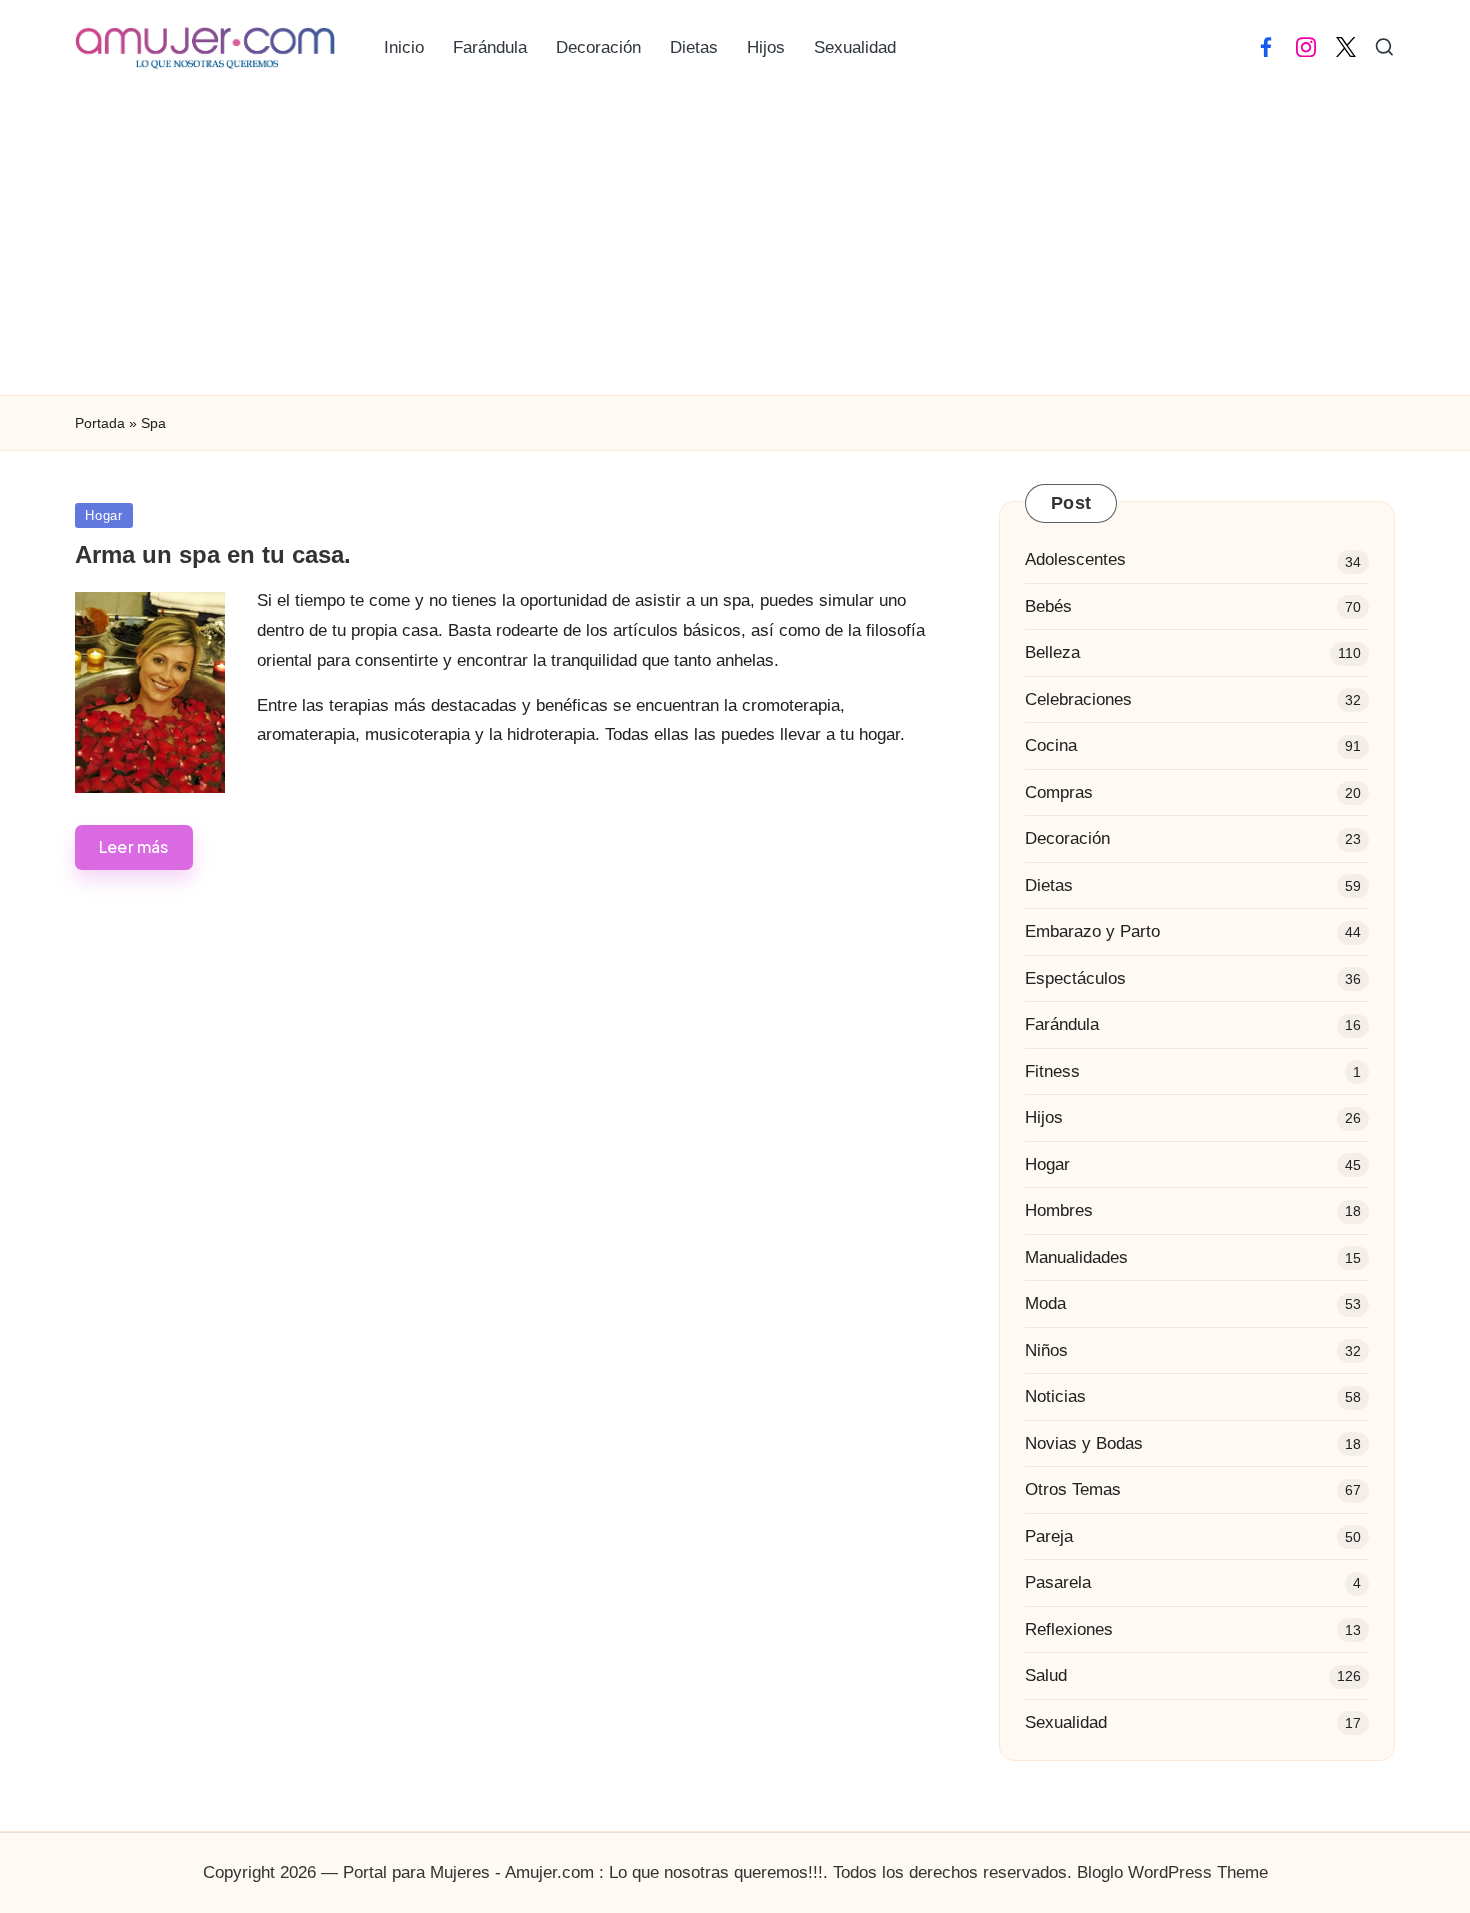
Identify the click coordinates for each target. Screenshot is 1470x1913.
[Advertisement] (735, 245)
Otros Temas (1073, 1489)
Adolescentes (1075, 559)
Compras (1059, 792)
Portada (100, 423)
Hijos (1044, 1117)
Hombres (1059, 1210)
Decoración (1067, 838)
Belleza (1052, 652)
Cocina (1051, 745)
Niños (1046, 1350)
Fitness (1052, 1071)
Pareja (1049, 1536)
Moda (1045, 1303)
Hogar (104, 515)
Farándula (1062, 1024)
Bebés (1048, 606)
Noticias (1055, 1396)
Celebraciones (1078, 699)
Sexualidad (1066, 1722)
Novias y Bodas (1084, 1443)
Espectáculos (1075, 978)
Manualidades (1076, 1257)
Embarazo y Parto (1092, 931)
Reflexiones (1069, 1629)
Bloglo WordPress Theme (1172, 1872)
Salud (1046, 1675)
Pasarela (1058, 1582)
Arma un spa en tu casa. (213, 554)
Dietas (1049, 885)
